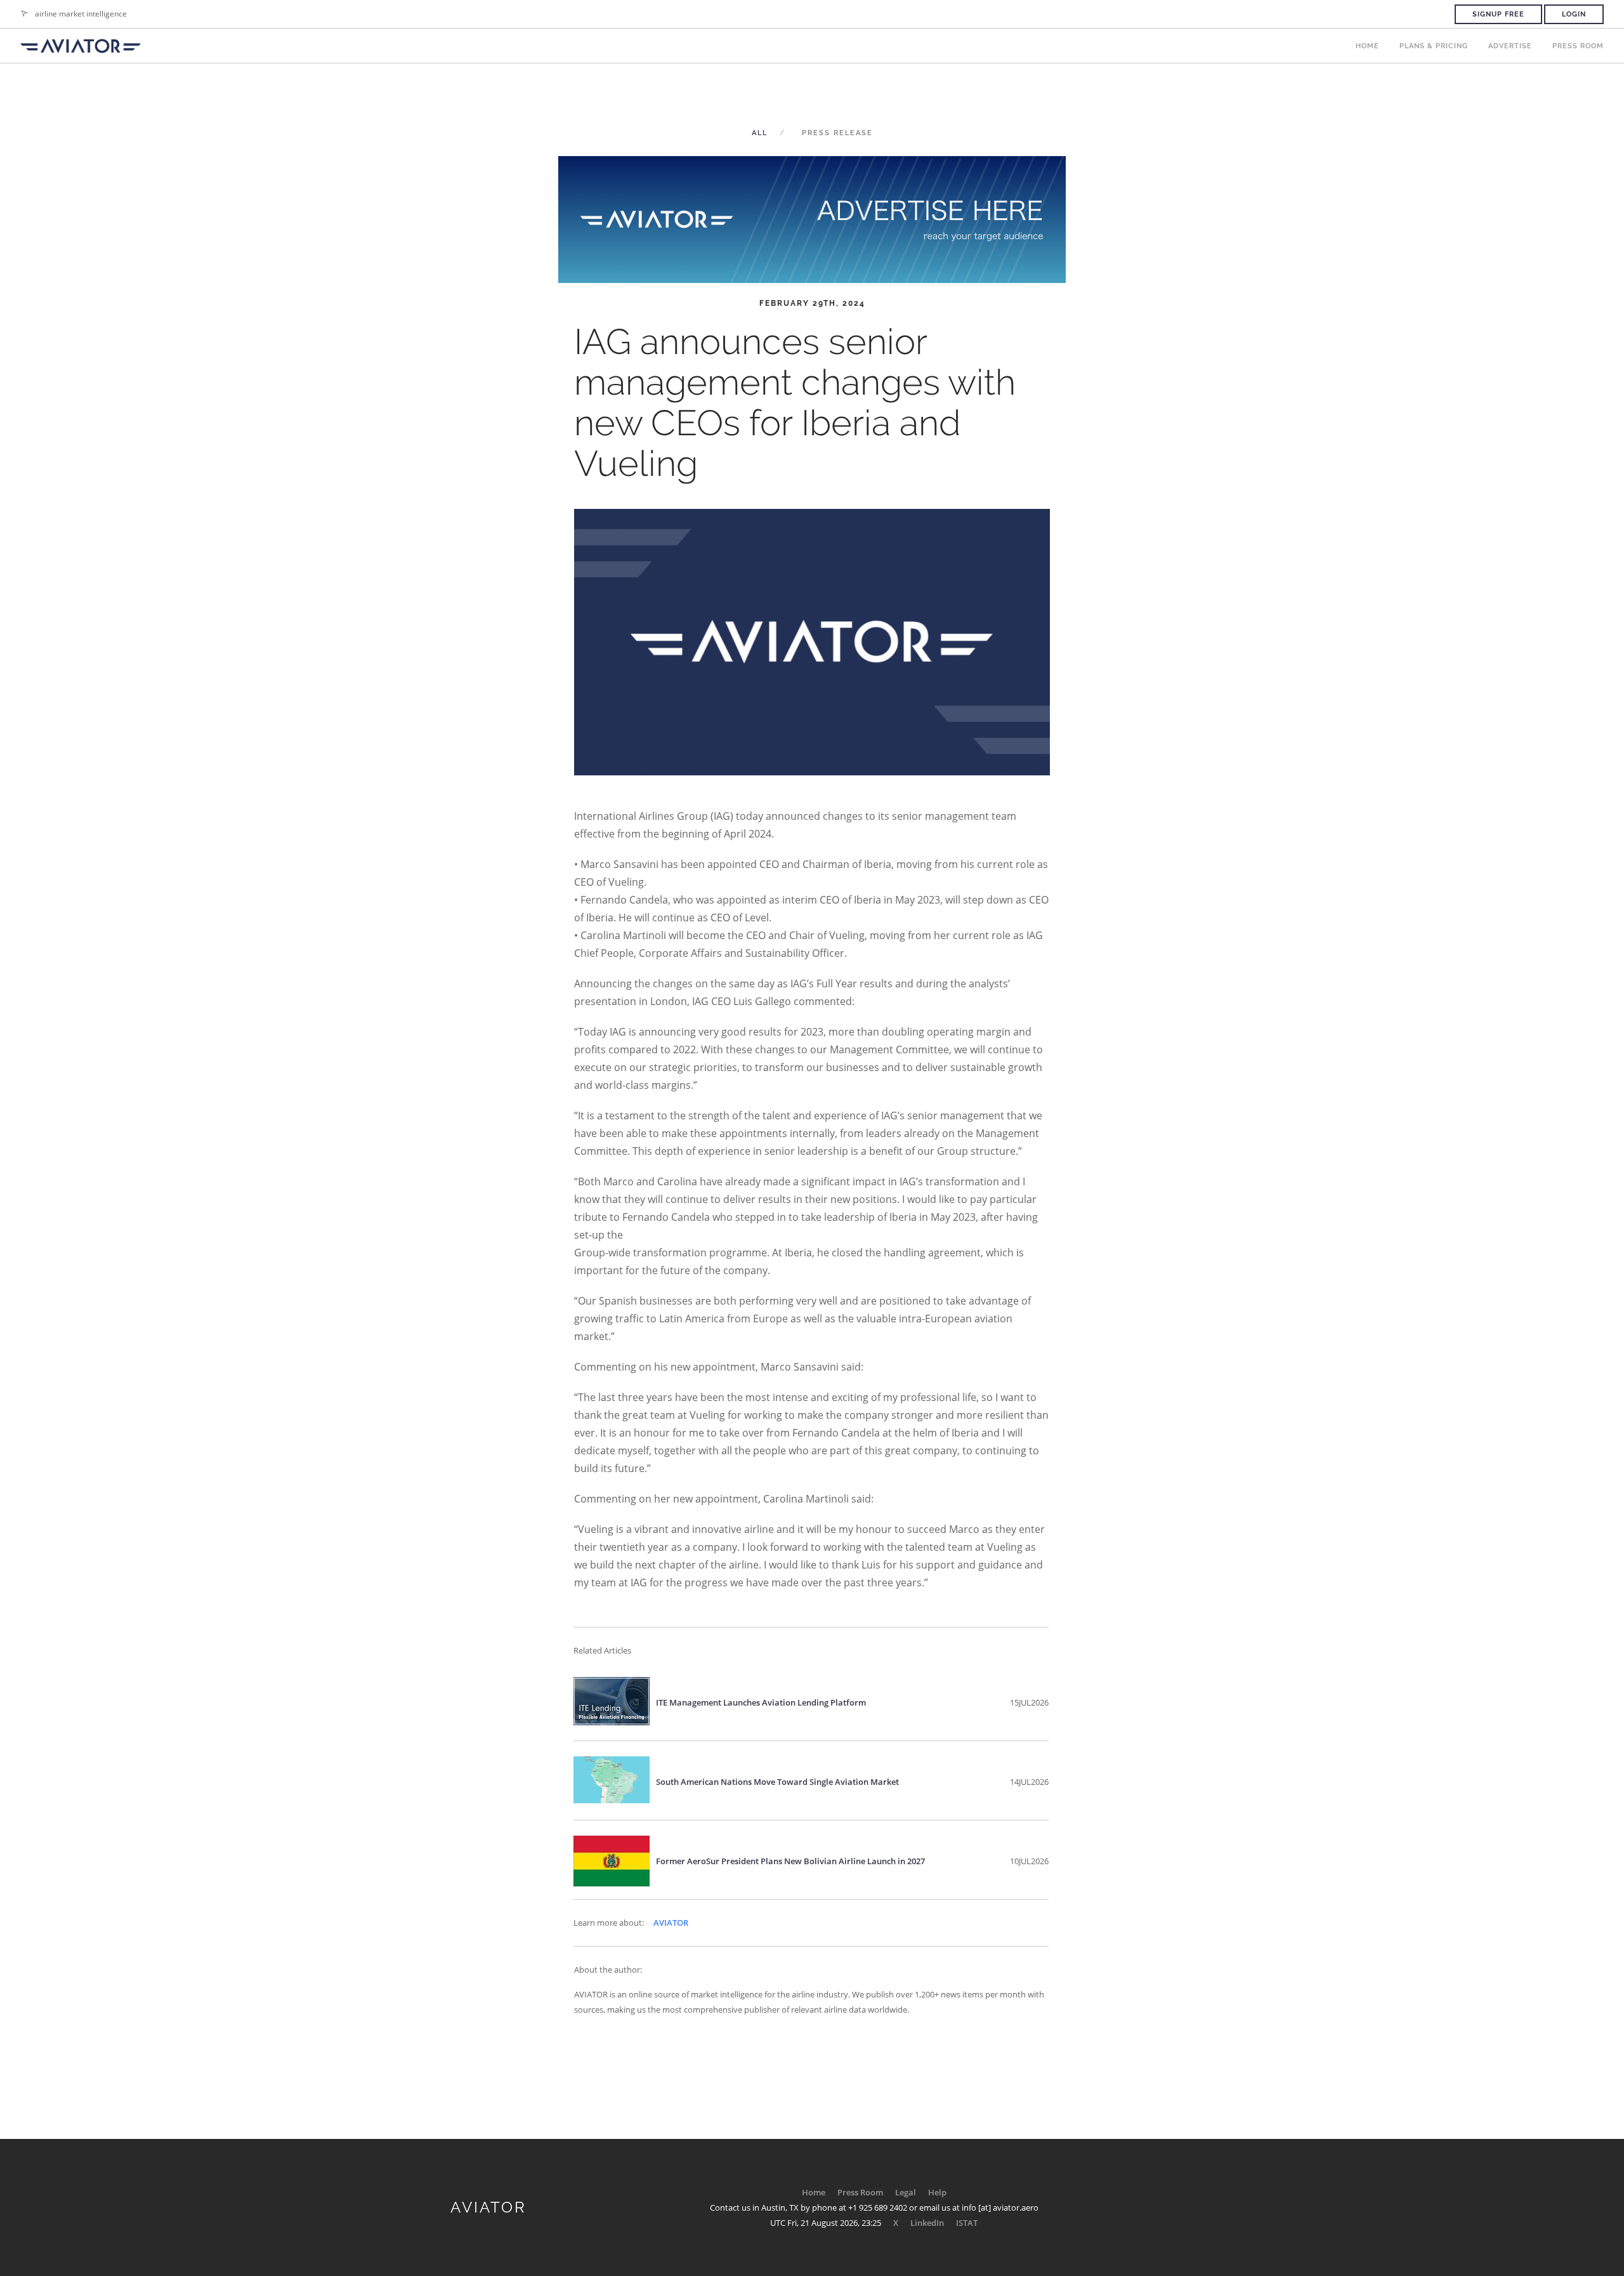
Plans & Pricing (1434, 46)
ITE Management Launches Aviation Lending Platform (761, 1702)
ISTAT (967, 2223)
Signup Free (1498, 14)
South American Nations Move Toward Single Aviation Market (777, 1782)
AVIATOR (671, 1923)
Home (1367, 46)
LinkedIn (927, 2223)
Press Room (1578, 46)
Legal (906, 2192)
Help (937, 2192)
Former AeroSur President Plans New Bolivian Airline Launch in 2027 (790, 1861)
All (760, 133)
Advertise (1510, 46)
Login (1574, 14)
